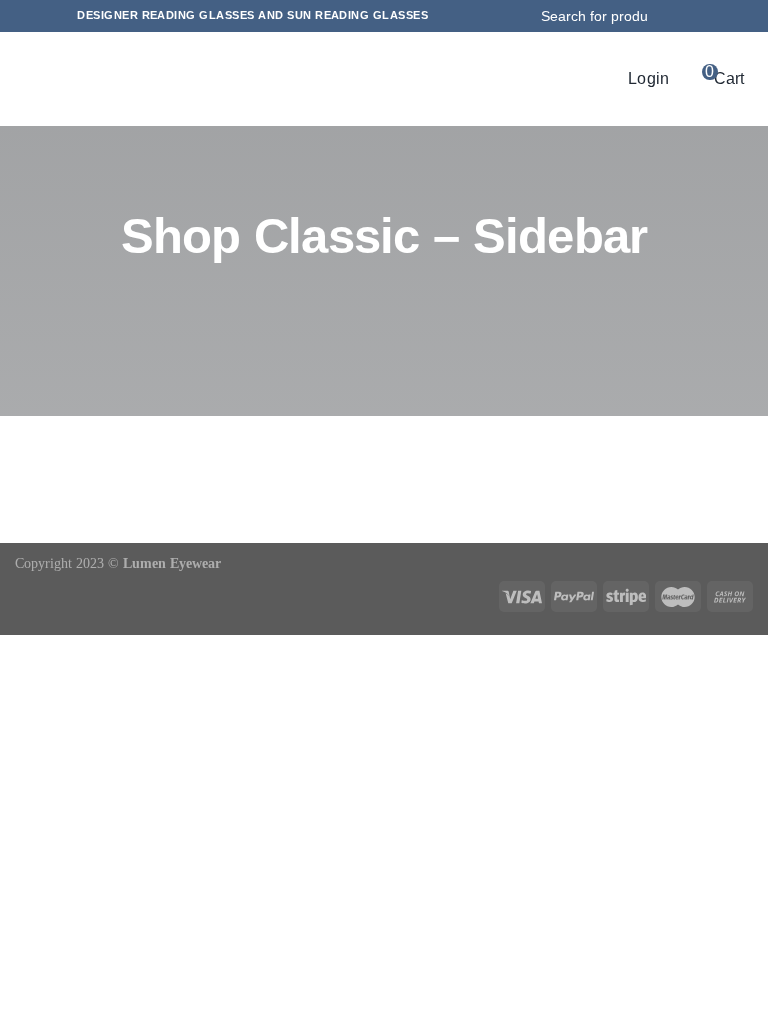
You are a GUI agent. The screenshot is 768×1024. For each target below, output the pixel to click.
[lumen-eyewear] (367, 77)
